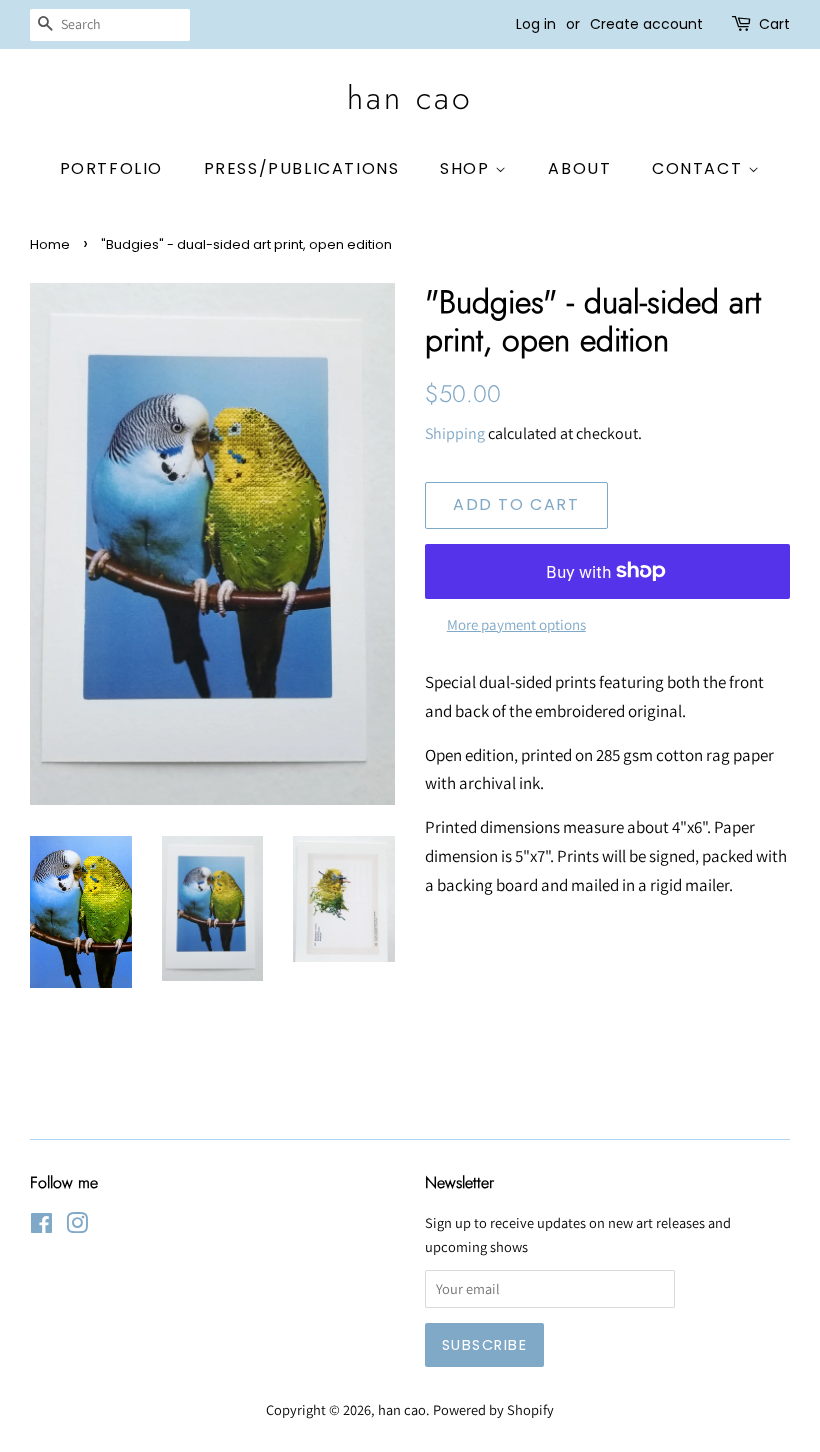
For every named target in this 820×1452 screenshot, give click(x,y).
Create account (646, 24)
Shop (467, 168)
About (579, 168)
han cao (410, 98)
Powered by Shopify (493, 1409)
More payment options (516, 624)
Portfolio (111, 168)
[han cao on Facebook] (41, 1226)
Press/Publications (302, 168)
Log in (536, 24)
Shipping (455, 433)
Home (50, 244)
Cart (774, 24)
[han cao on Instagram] (77, 1226)
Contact (700, 168)
